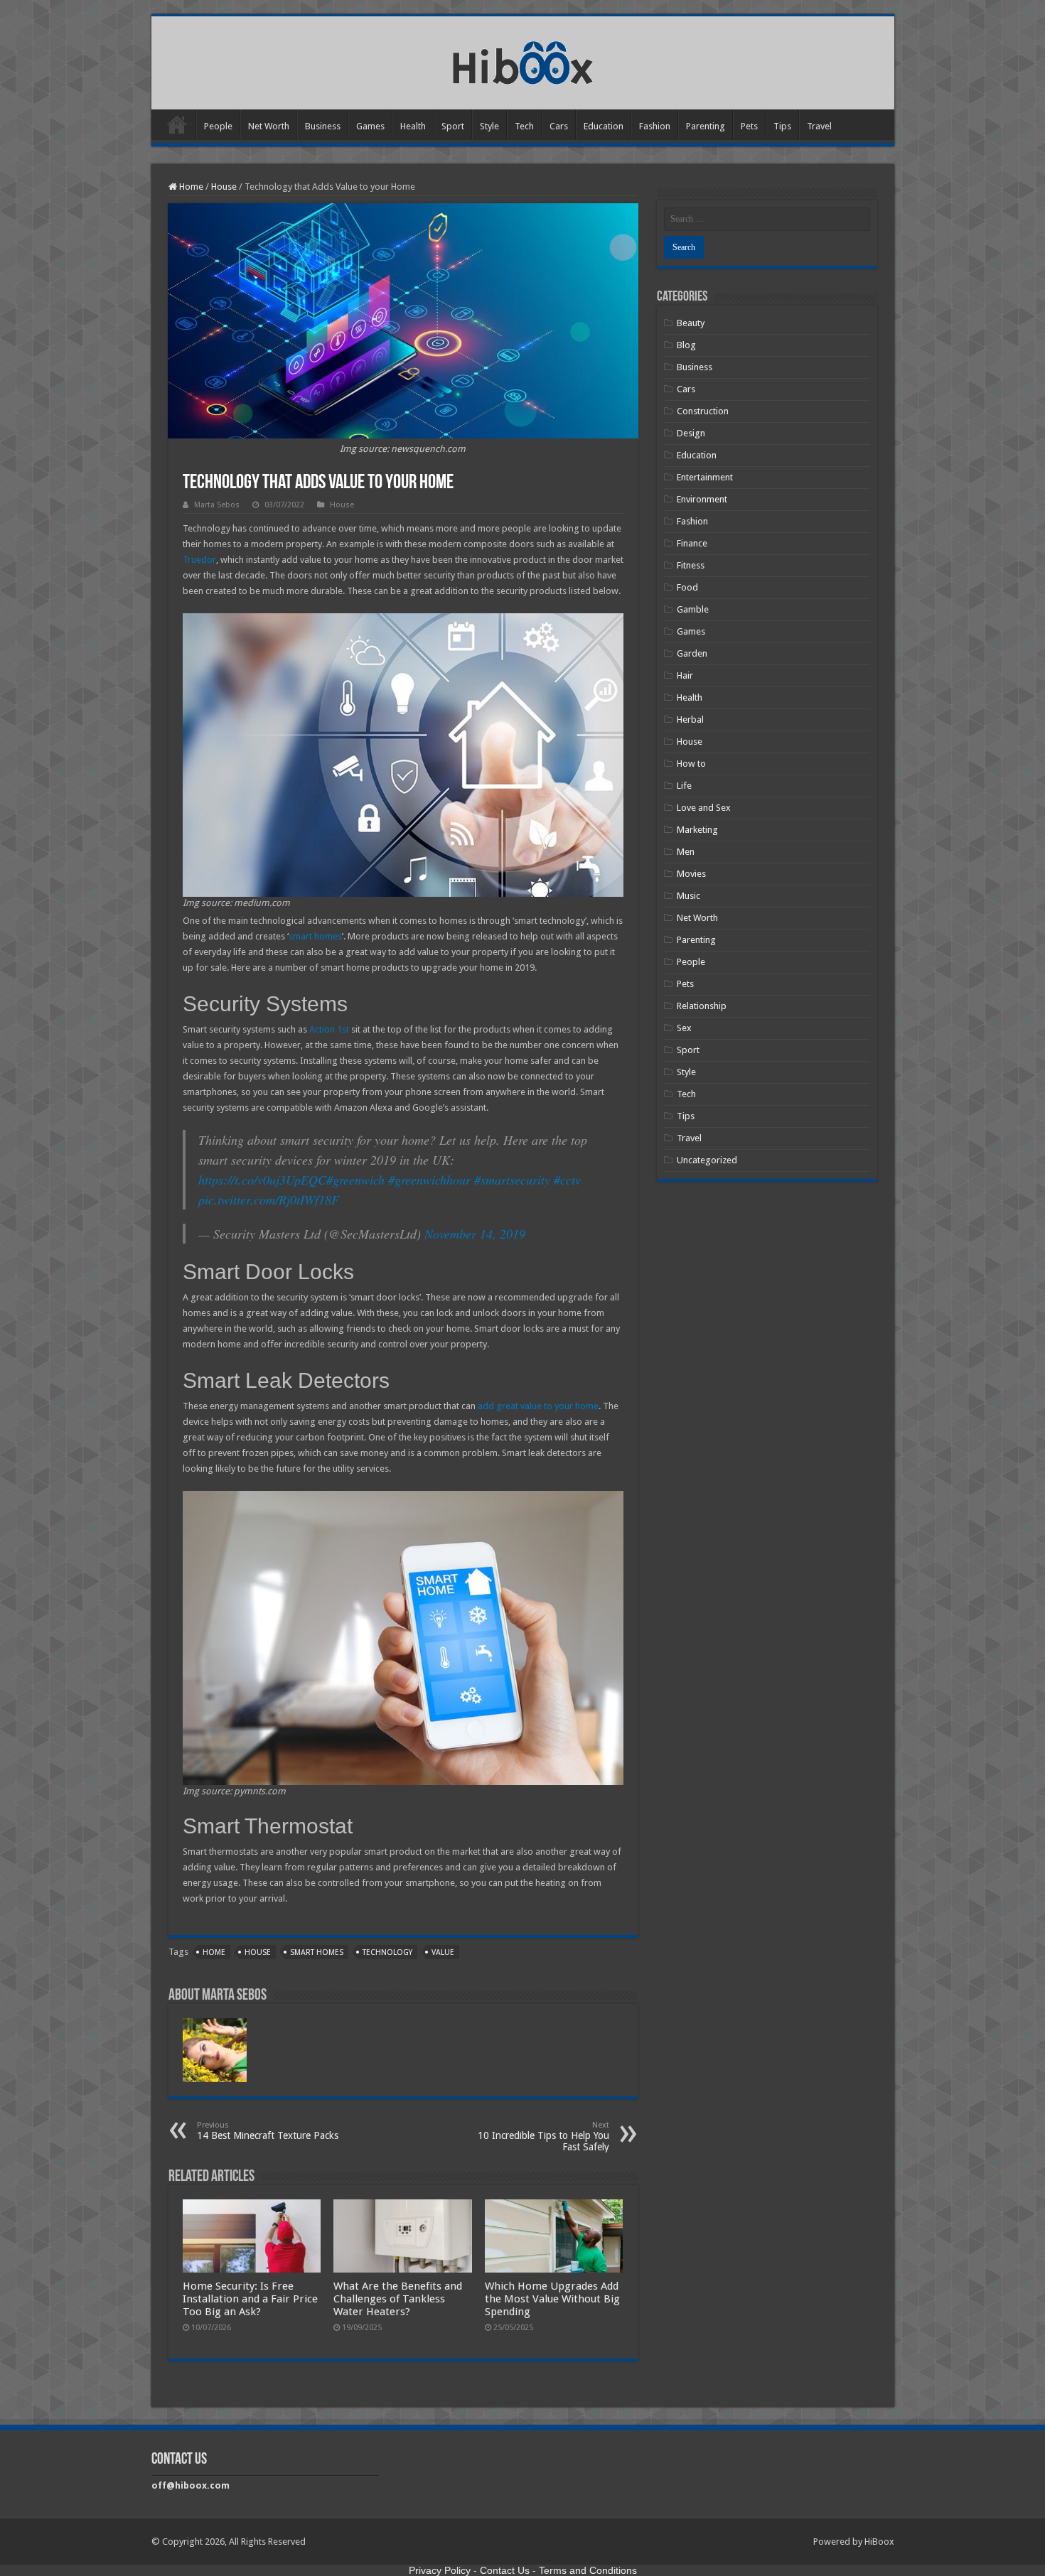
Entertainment (705, 477)
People (218, 126)
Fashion (655, 126)
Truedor (199, 560)
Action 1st (329, 1029)
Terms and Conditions (588, 2570)
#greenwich (355, 1180)
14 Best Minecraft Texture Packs (268, 2131)
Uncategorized (707, 1160)
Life (684, 786)
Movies (691, 874)
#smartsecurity (512, 1180)
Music (688, 896)
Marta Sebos (217, 505)
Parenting (706, 126)
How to (691, 764)
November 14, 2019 (475, 1234)
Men (686, 852)
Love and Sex (704, 808)
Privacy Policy (440, 2570)
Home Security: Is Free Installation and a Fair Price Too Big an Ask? (250, 2299)
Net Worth (269, 126)
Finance (692, 543)
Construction (703, 411)
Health (413, 126)
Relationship (702, 1006)
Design (691, 433)
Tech (524, 126)
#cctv (567, 1180)
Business (323, 126)
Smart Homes (317, 1952)
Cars (559, 126)
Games (370, 126)
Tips (782, 126)
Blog (686, 345)
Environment (702, 499)
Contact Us (505, 2570)
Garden (692, 653)
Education (604, 126)
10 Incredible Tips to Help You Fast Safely (543, 2136)
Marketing (697, 830)
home (214, 1952)
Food (687, 587)
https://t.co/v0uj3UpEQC (262, 1180)
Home (177, 124)
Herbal (690, 720)
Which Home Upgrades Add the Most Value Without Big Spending (552, 2299)
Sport (453, 126)
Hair (685, 675)
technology (387, 1952)
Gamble (693, 609)
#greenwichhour (429, 1180)
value (443, 1952)
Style (489, 126)
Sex (684, 1028)
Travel (819, 126)
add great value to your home (538, 1406)
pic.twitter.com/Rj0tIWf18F (269, 1200)
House (224, 187)
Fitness (691, 565)
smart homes (315, 936)
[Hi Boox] (523, 60)
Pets (749, 126)
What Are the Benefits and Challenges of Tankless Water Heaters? (398, 2299)
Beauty (691, 323)
